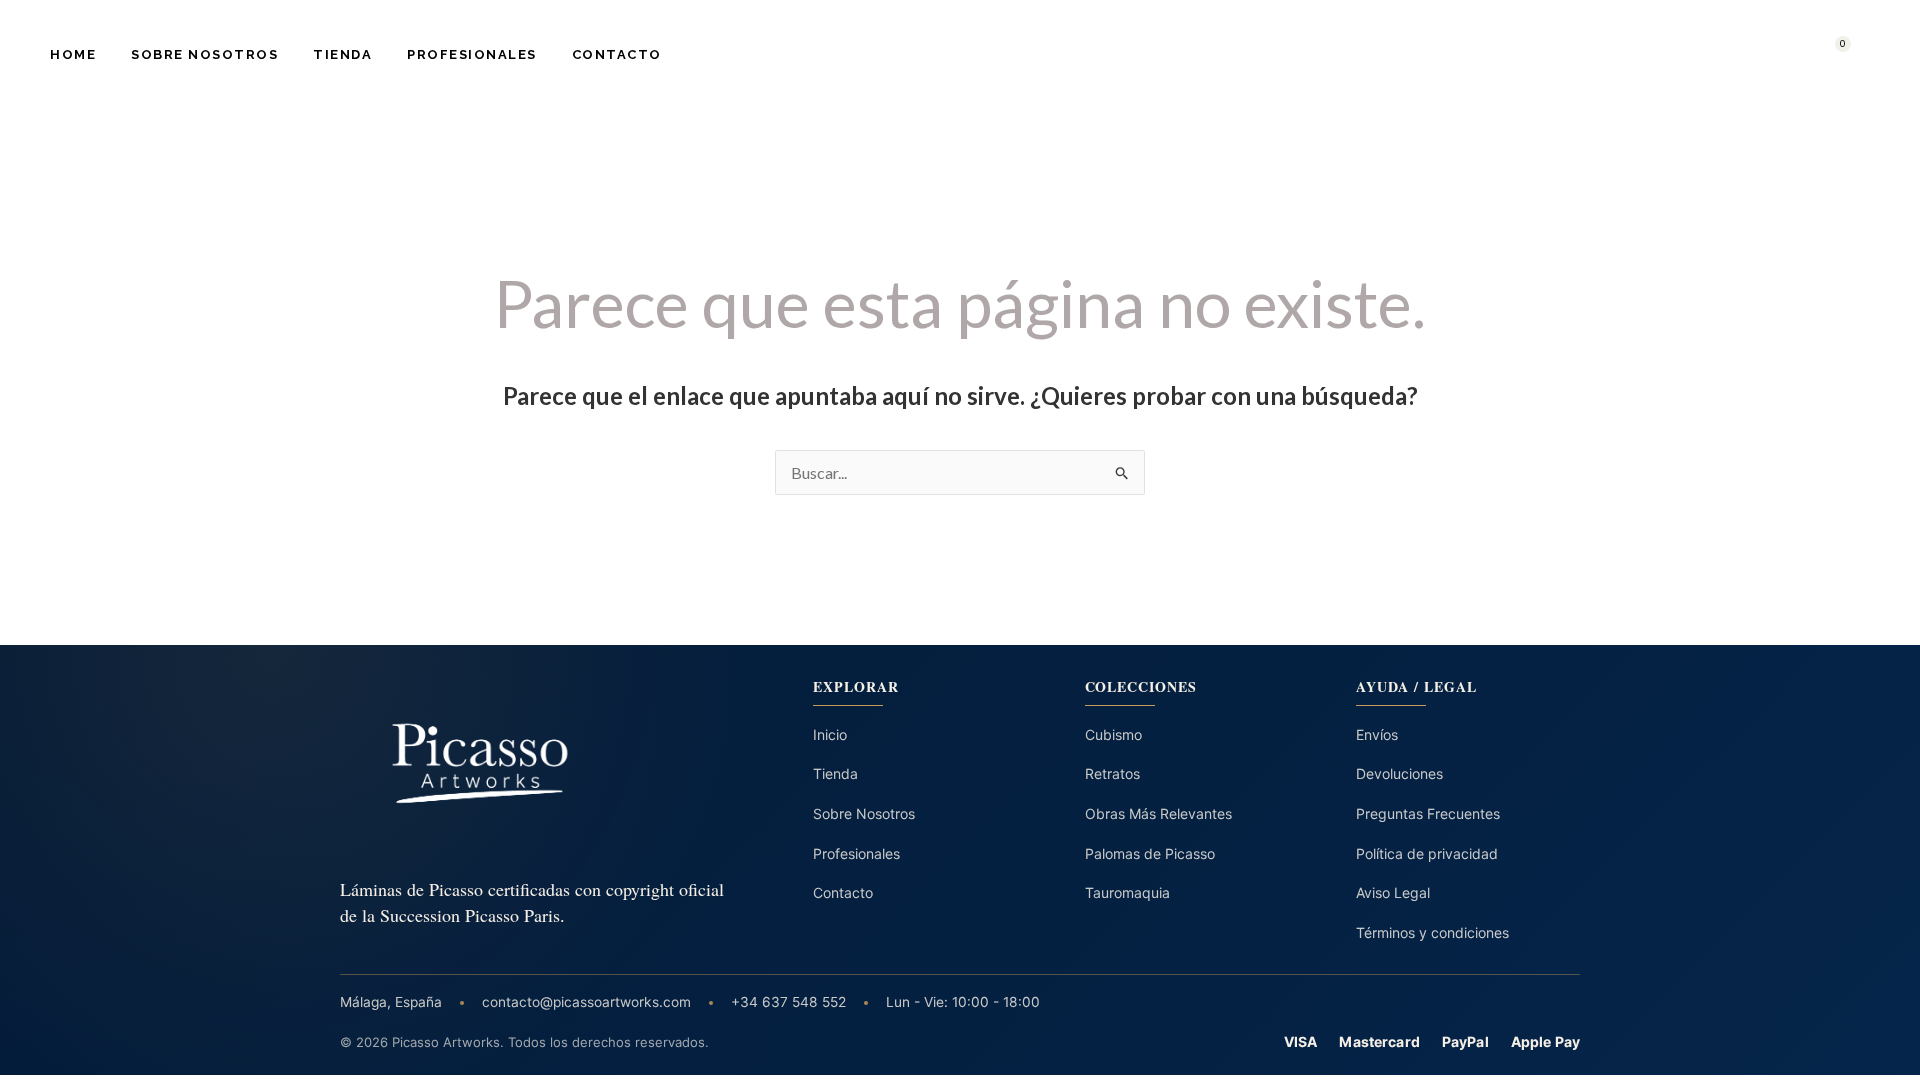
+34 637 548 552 (788, 1002)
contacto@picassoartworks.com (586, 1002)
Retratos (1112, 773)
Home (73, 54)
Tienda (342, 54)
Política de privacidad (1427, 853)
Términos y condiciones (1432, 932)
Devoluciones (1399, 773)
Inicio (830, 734)
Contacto (617, 54)
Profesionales (472, 54)
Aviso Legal (1393, 892)
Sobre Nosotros (204, 54)
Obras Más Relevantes (1158, 813)
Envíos (1377, 734)
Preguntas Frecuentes (1428, 813)
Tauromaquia (1127, 892)
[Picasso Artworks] (535, 763)
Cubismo (1113, 734)
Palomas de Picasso (1150, 853)
